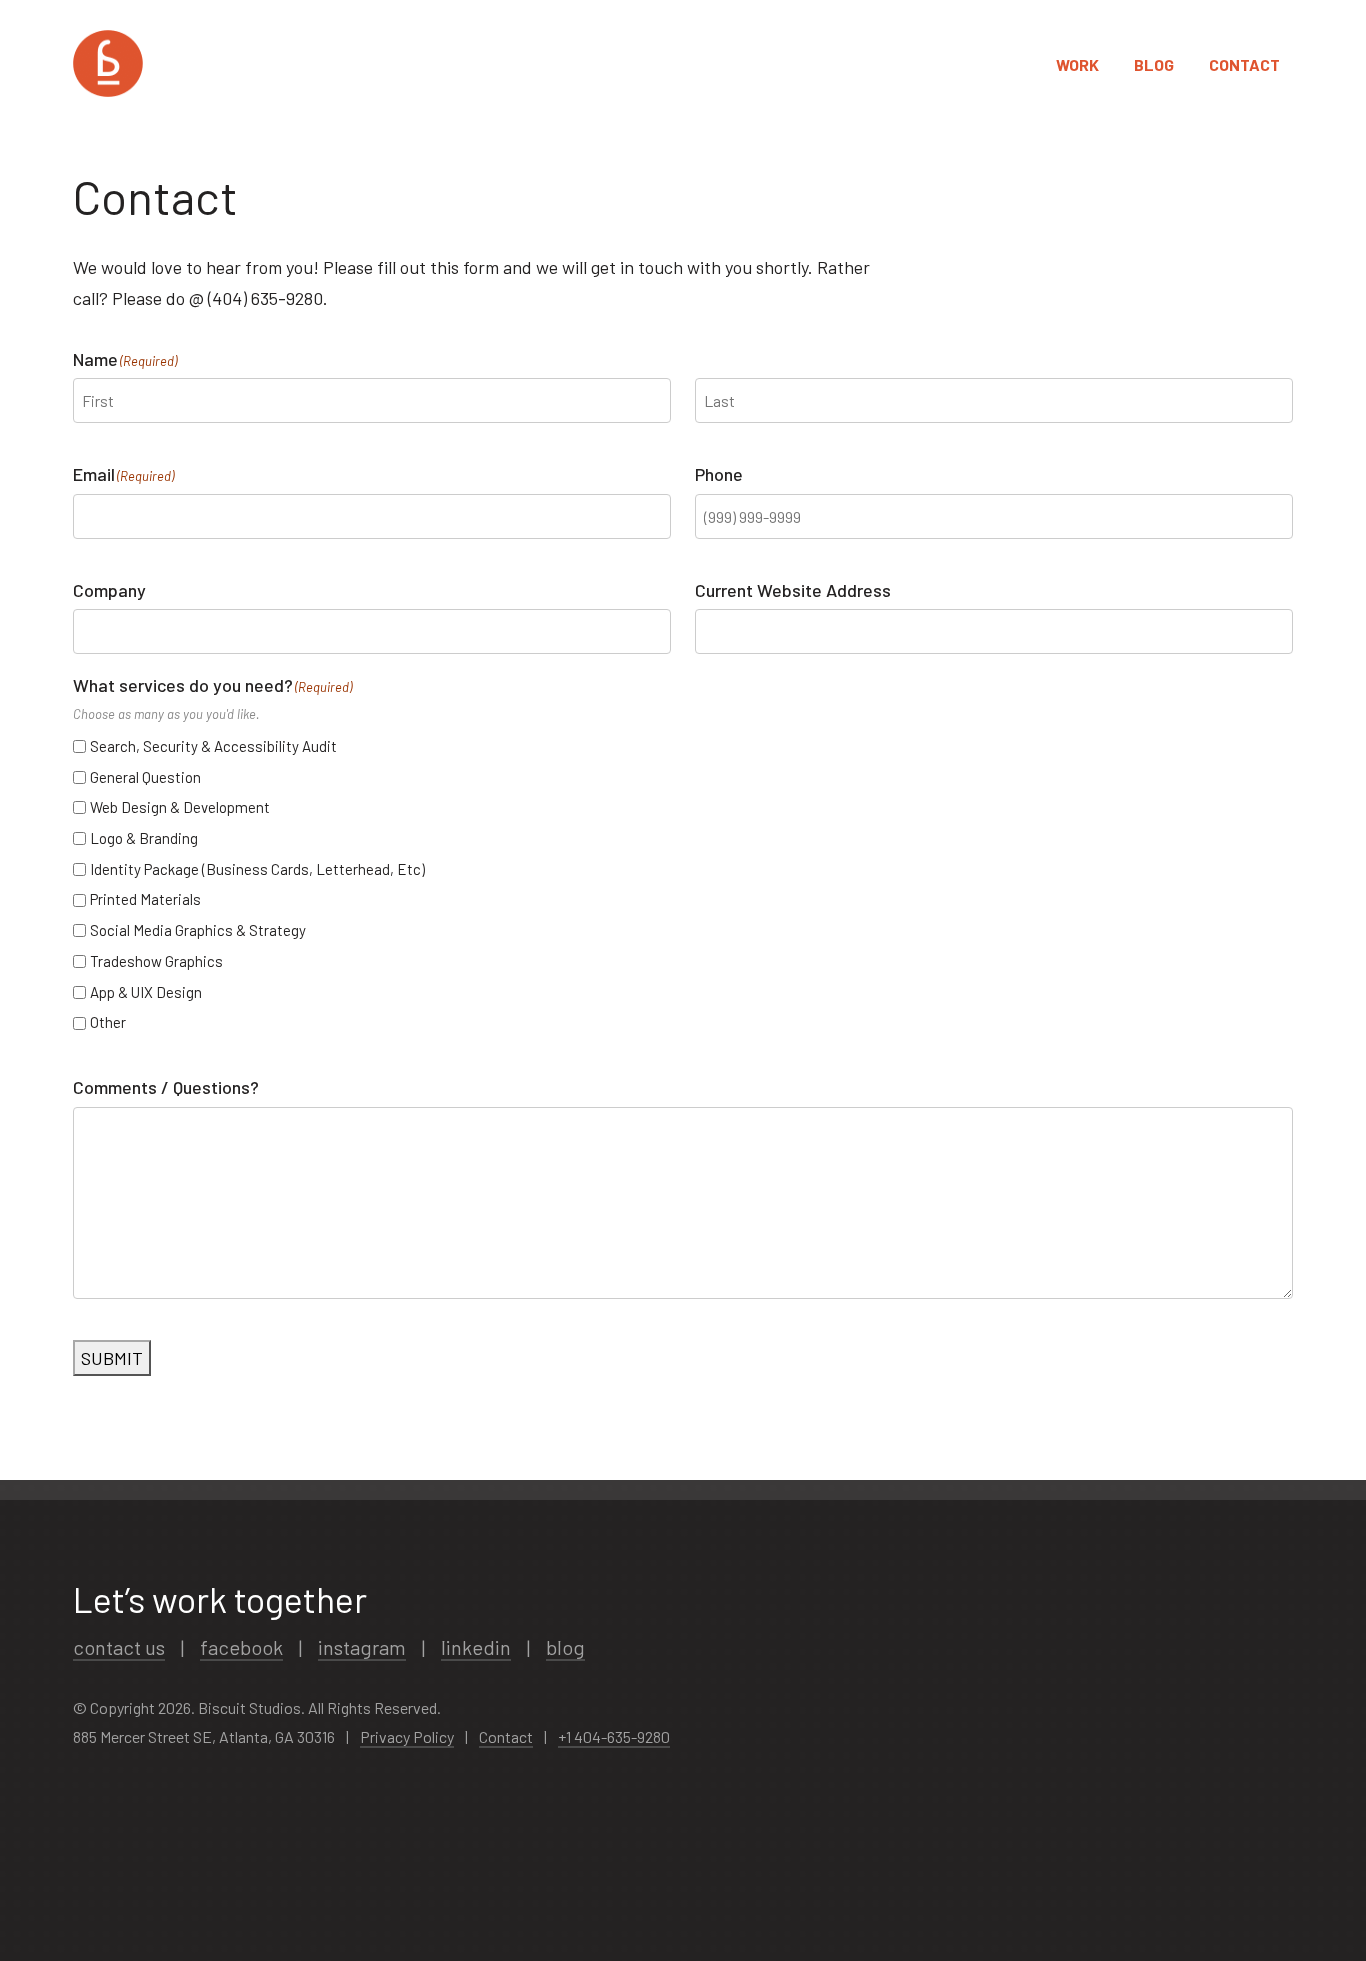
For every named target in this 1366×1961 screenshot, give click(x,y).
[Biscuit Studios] (108, 65)
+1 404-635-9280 (614, 1736)
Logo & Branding (144, 838)
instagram (362, 1647)
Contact (506, 1736)
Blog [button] (1154, 64)
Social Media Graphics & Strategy (198, 930)
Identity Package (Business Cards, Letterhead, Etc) (257, 869)
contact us (119, 1647)
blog (565, 1647)
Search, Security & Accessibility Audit (213, 746)
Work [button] (1077, 64)
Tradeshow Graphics (156, 961)
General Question (145, 777)
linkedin (476, 1647)
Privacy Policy (407, 1736)
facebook (241, 1647)
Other (108, 1022)
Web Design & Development (180, 807)
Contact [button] (1244, 64)
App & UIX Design (146, 992)
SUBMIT (112, 1358)
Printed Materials (145, 899)
